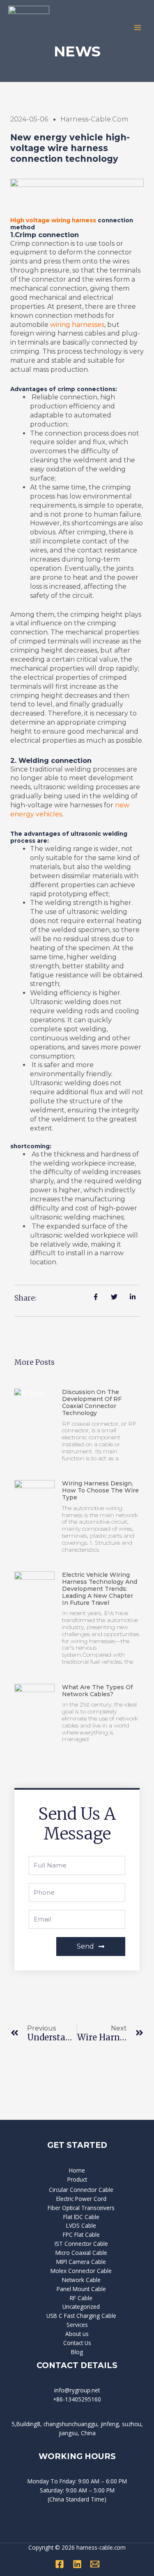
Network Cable (81, 2280)
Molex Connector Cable (81, 2271)
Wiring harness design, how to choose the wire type (100, 1490)
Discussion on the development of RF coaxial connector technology (92, 1402)
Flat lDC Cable (81, 2217)
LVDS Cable (81, 2225)
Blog (77, 2352)
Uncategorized (81, 2307)
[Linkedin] (77, 2564)
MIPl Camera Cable (81, 2262)
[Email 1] (95, 2564)
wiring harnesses (77, 325)
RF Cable (81, 2298)
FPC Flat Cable (81, 2234)
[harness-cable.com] (29, 28)
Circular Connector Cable (81, 2190)
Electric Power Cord (81, 2199)
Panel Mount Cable (81, 2289)
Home (77, 2170)
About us (77, 2334)
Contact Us (77, 2343)
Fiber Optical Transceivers (81, 2208)
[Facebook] (60, 2564)
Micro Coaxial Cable (81, 2253)
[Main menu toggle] (138, 27)
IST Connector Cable (81, 2244)
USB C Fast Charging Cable (81, 2316)
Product (77, 2179)
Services (77, 2325)
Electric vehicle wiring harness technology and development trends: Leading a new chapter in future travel (100, 1589)
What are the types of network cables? (97, 1691)
